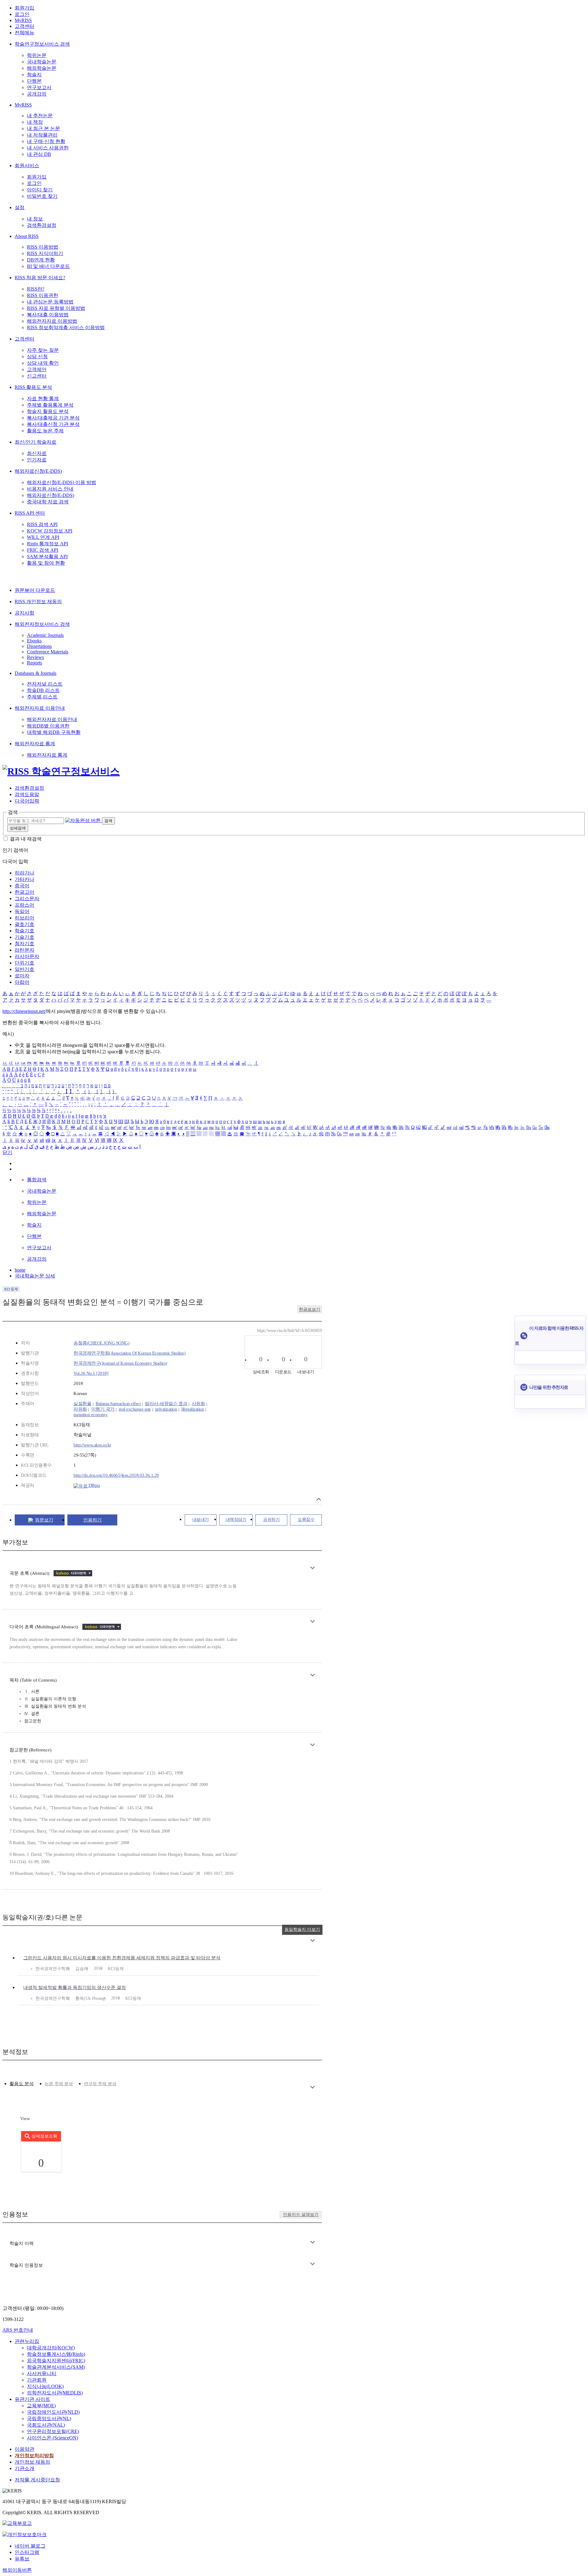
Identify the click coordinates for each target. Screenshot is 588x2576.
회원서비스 (27, 165)
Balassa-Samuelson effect (118, 1404)
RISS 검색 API (42, 524)
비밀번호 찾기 (42, 196)
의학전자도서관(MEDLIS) (55, 2393)
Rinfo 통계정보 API (47, 544)
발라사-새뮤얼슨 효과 (166, 1404)
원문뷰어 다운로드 (35, 590)
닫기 (7, 1152)
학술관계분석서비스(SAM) (56, 2367)
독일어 (22, 911)
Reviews (35, 657)
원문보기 (44, 1520)
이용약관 (24, 2449)
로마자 (22, 976)
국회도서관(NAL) (46, 2425)
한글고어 (24, 892)
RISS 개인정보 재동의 (38, 602)
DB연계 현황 (41, 260)
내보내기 (201, 1519)
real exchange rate (135, 1409)
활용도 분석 (22, 2084)
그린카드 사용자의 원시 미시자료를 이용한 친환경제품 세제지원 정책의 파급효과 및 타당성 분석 (122, 1958)
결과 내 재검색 (26, 839)
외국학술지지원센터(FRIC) (56, 2361)
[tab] (22, 2084)
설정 (20, 207)
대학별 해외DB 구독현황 (54, 732)
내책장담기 (236, 1519)
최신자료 (37, 453)
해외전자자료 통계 (35, 744)
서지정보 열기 (319, 1499)
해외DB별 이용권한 (48, 726)
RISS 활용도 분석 (33, 387)
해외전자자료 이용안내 (40, 708)
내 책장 (35, 122)
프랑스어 (24, 905)
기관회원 (37, 2380)
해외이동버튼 (17, 2570)
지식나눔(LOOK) (45, 2386)
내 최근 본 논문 (43, 128)
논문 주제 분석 (59, 2084)
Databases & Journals (36, 673)
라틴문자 (24, 950)
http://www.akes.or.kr (92, 1445)
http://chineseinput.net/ (24, 1011)
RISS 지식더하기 (45, 253)
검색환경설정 (42, 225)
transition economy (90, 1415)
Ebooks (34, 641)
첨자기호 (24, 944)
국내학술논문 (42, 62)
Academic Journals (45, 635)
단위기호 (24, 963)
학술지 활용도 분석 (48, 411)
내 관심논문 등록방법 (50, 302)
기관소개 (24, 2468)
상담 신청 (37, 357)
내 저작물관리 (42, 135)
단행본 (34, 81)
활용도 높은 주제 (45, 431)
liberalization (193, 1409)
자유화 (80, 1409)
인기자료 (37, 460)
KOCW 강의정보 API (50, 531)
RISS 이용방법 (43, 247)
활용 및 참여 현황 (46, 563)
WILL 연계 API (43, 537)
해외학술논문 (42, 68)
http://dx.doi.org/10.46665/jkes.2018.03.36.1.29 (116, 1475)
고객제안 (37, 369)
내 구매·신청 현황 (46, 141)
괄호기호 (24, 924)
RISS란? (36, 289)
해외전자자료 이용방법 (52, 321)
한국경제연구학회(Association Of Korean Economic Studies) (129, 1353)
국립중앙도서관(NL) (49, 2418)
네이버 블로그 (30, 2546)
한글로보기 (310, 1309)
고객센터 (24, 26)
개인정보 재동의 (32, 2462)
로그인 (22, 14)
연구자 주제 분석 (100, 2084)
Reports (34, 663)
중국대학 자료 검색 (48, 502)
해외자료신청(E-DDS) (38, 471)
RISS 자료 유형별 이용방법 (56, 308)
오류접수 (306, 1519)
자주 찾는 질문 (43, 350)
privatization (166, 1409)
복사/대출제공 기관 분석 (53, 418)
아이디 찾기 (40, 190)
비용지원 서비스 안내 (50, 489)
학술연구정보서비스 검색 (42, 44)
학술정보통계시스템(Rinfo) (56, 2354)
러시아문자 (27, 956)
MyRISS (23, 20)
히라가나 (24, 873)
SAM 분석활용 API (47, 557)
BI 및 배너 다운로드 (48, 266)
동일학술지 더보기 (302, 1929)
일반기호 (24, 969)
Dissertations (39, 646)
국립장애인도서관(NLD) (53, 2412)
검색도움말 (27, 794)
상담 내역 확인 (43, 363)
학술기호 (24, 931)
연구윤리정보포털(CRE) (53, 2431)
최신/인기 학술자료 (36, 442)
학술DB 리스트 (43, 690)
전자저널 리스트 (45, 684)
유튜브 (22, 2559)
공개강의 (37, 94)
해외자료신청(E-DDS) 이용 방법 (62, 482)
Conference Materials (48, 652)
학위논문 (37, 55)
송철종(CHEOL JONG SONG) (101, 1343)
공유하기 (271, 1519)
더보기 (313, 1568)
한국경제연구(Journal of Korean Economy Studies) (120, 1363)
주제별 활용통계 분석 (50, 405)
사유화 (198, 1404)
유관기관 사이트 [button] (32, 2399)
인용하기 (92, 1520)
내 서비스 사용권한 (48, 148)
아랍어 (22, 982)
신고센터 (37, 376)
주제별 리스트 (42, 697)
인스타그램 (27, 2552)
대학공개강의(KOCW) (51, 2348)
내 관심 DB (39, 154)
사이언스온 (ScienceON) (53, 2438)
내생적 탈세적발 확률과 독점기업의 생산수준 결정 (75, 1987)
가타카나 (24, 879)
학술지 (34, 75)
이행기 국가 (103, 1409)
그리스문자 (27, 899)
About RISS (27, 236)
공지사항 (24, 613)
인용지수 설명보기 (301, 2215)
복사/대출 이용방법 (48, 315)
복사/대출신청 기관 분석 (53, 424)
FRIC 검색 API (43, 550)
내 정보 (35, 219)
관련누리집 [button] (27, 2341)
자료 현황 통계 (43, 399)
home (20, 1270)
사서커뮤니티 (42, 2373)
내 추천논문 (40, 116)
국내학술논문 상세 (35, 1276)
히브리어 (24, 918)
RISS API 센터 (30, 513)
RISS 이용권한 (43, 295)
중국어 (22, 886)
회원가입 (24, 8)
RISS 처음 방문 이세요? (40, 278)
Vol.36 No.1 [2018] (91, 1373)
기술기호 (24, 937)
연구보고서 (39, 87)
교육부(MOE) (41, 2406)
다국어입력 (27, 801)
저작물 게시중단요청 (37, 2480)
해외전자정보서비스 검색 (42, 624)
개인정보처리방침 (34, 2456)
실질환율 (82, 1404)
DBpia (94, 1485)
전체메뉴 (24, 33)
